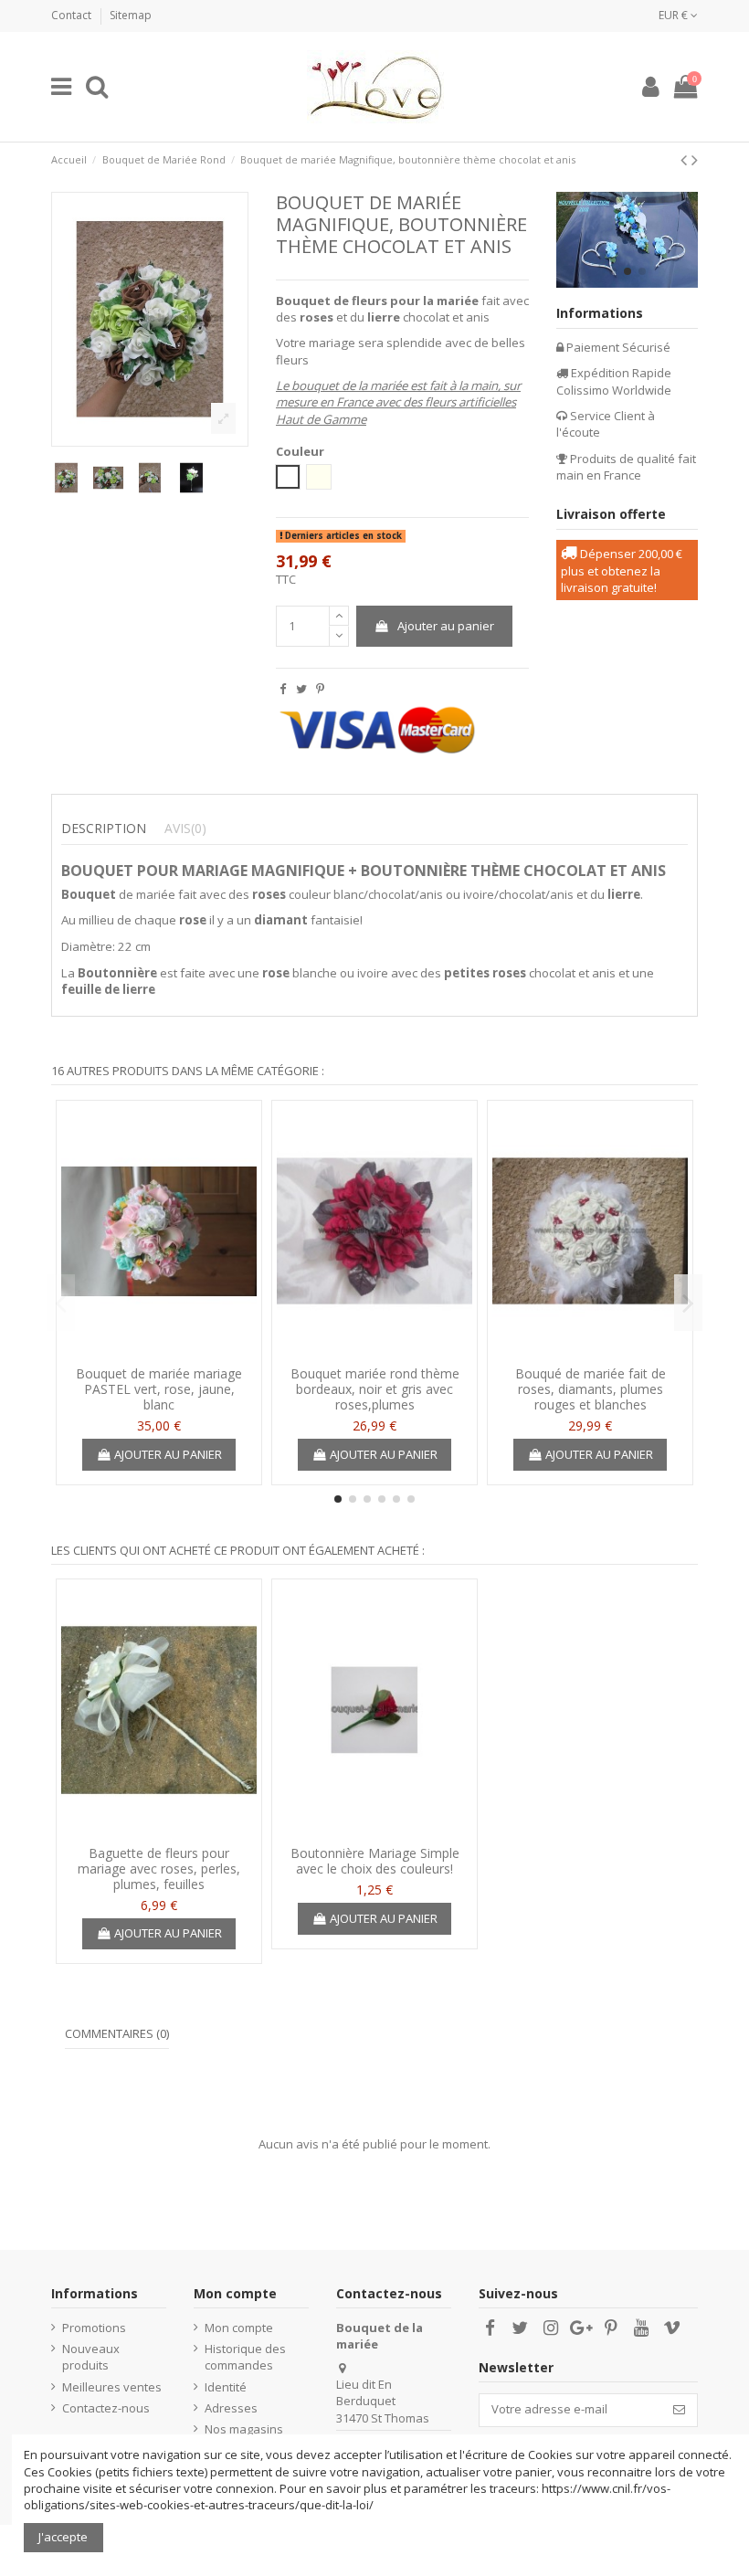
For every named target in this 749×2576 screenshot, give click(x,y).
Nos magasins (244, 2429)
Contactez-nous (106, 2408)
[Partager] (283, 689)
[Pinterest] (320, 689)
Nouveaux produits (91, 2357)
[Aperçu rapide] (159, 1352)
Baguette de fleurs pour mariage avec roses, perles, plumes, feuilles (159, 1869)
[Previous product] (686, 159)
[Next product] (695, 159)
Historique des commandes (245, 2357)
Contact (73, 15)
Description (104, 829)
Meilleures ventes (112, 2387)
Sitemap (131, 15)
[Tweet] (301, 689)
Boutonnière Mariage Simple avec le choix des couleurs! (375, 1861)
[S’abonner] (679, 2410)
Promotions (94, 2328)
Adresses (231, 2408)
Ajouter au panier (446, 626)
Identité (226, 2387)
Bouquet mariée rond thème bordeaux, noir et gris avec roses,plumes (375, 1389)
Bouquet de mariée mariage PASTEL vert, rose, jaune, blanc (159, 1389)
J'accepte (63, 2537)
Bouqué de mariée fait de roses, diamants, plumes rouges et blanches (591, 1389)
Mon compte (239, 2328)
